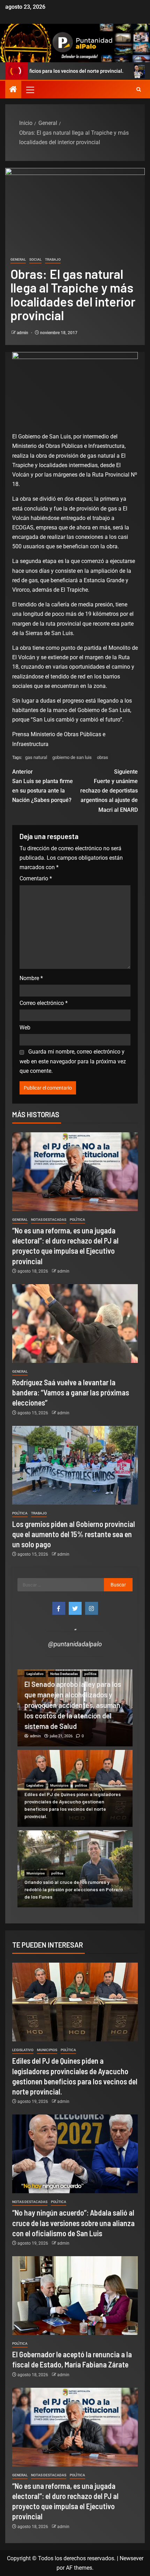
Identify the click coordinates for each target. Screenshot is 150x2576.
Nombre (31, 978)
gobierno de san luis (72, 757)
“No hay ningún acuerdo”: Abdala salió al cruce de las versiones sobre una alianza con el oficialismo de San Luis (73, 2223)
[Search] (139, 90)
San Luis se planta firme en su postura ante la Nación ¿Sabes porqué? (43, 786)
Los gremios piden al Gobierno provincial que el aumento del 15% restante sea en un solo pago (74, 1534)
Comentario (36, 878)
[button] (30, 90)
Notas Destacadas (49, 1220)
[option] (75, 1708)
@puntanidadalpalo (75, 1644)
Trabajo (53, 259)
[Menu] (30, 90)
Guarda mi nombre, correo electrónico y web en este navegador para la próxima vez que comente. (73, 1061)
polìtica (77, 1220)
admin (23, 333)
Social (35, 259)
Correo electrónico (44, 1003)
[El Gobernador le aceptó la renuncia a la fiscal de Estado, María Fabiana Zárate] (75, 2296)
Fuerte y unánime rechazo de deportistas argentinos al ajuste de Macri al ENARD (109, 791)
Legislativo (35, 1695)
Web (25, 1027)
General (18, 259)
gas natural (36, 757)
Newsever (132, 2558)
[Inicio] (13, 90)
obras (103, 757)
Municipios (59, 1785)
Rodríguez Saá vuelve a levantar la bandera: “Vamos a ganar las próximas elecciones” (71, 1392)
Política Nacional (63, 1695)
